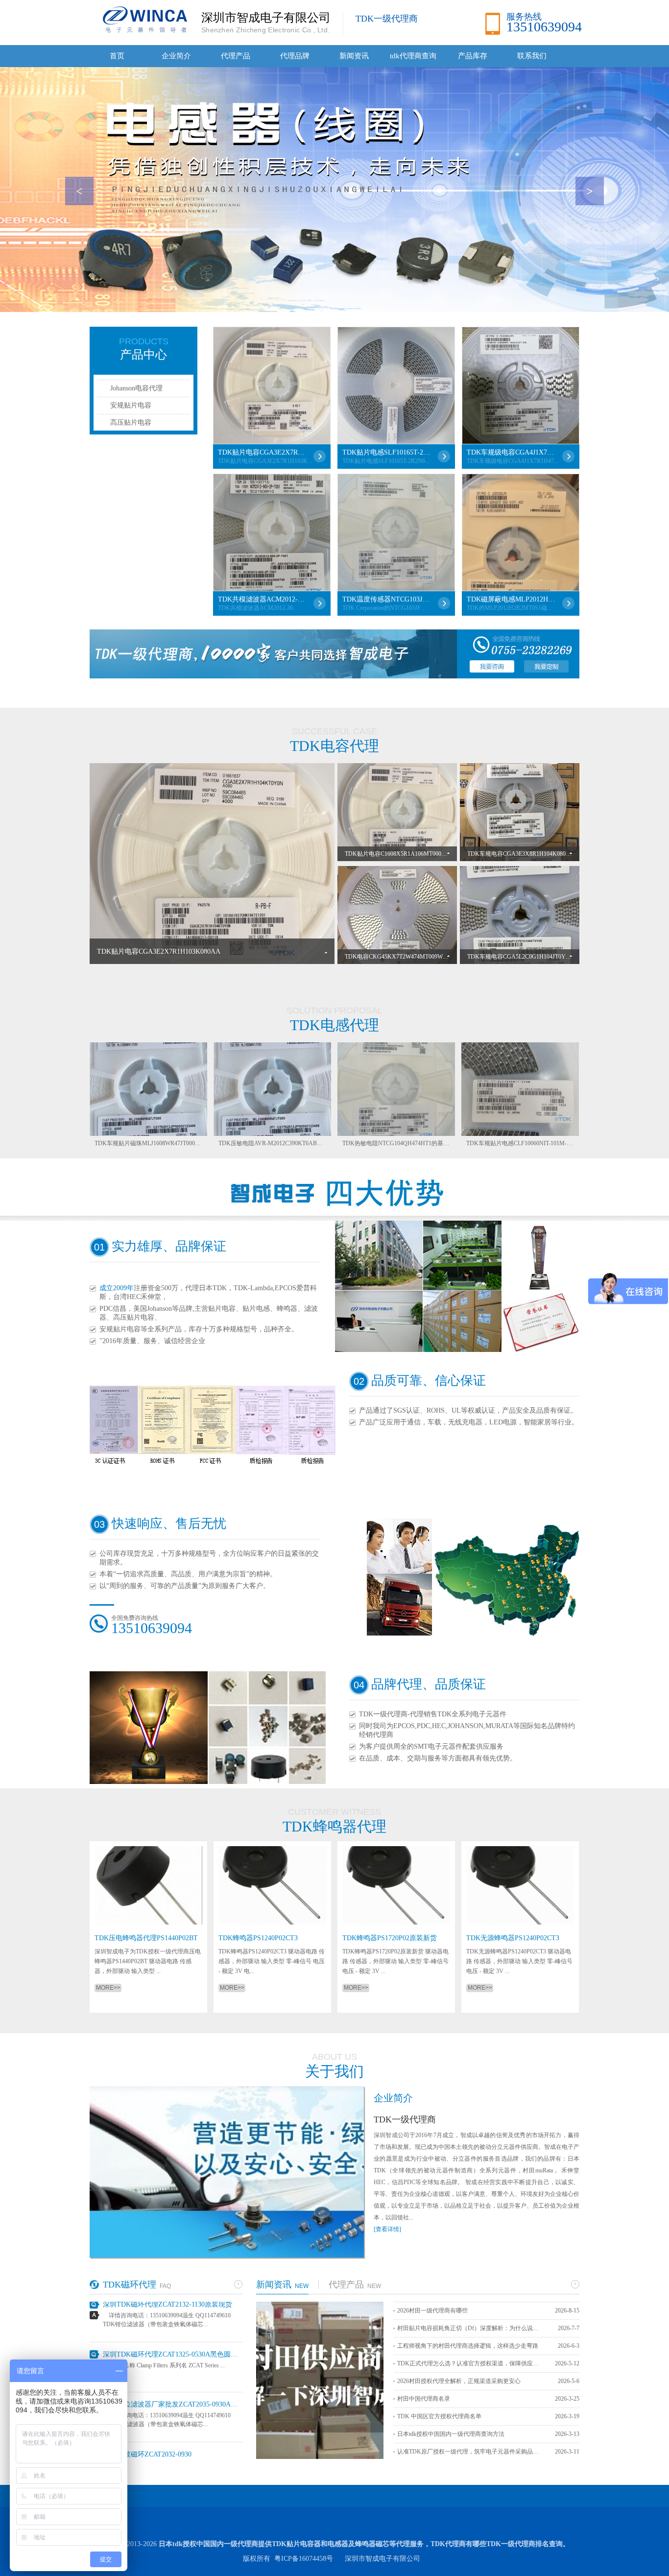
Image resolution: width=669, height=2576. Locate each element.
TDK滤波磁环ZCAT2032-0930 (147, 2419)
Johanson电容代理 (136, 388)
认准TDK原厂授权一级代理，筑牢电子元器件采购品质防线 (471, 2452)
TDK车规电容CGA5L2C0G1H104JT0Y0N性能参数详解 (538, 957)
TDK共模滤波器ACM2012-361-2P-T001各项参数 (262, 599)
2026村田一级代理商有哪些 (432, 2311)
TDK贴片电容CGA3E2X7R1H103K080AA (262, 452)
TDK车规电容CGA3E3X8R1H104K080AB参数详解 (532, 854)
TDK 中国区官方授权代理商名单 (439, 2416)
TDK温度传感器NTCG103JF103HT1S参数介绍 (386, 599)
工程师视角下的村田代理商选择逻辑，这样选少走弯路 (468, 2346)
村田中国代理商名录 (424, 2399)
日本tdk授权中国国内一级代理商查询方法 (451, 2434)
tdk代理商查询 (413, 56)
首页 (117, 56)
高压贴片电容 (131, 422)
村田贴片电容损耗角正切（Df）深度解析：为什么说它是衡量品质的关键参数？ (471, 2328)
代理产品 (236, 56)
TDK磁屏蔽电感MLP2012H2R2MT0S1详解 (511, 599)
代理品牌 (295, 56)
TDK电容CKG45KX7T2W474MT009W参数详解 (406, 957)
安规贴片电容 (131, 405)
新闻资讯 (354, 56)
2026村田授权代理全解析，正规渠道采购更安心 (459, 2381)
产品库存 (473, 56)
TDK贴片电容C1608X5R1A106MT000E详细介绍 (406, 854)
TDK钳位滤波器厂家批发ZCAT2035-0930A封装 (173, 2369)
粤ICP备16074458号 (304, 2559)
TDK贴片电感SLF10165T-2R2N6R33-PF (386, 452)
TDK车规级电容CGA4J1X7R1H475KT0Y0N (511, 452)
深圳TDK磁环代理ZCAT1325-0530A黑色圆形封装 (173, 2319)
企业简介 (176, 56)
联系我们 (532, 56)
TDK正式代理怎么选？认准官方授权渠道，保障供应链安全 (471, 2363)
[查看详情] (387, 2229)
